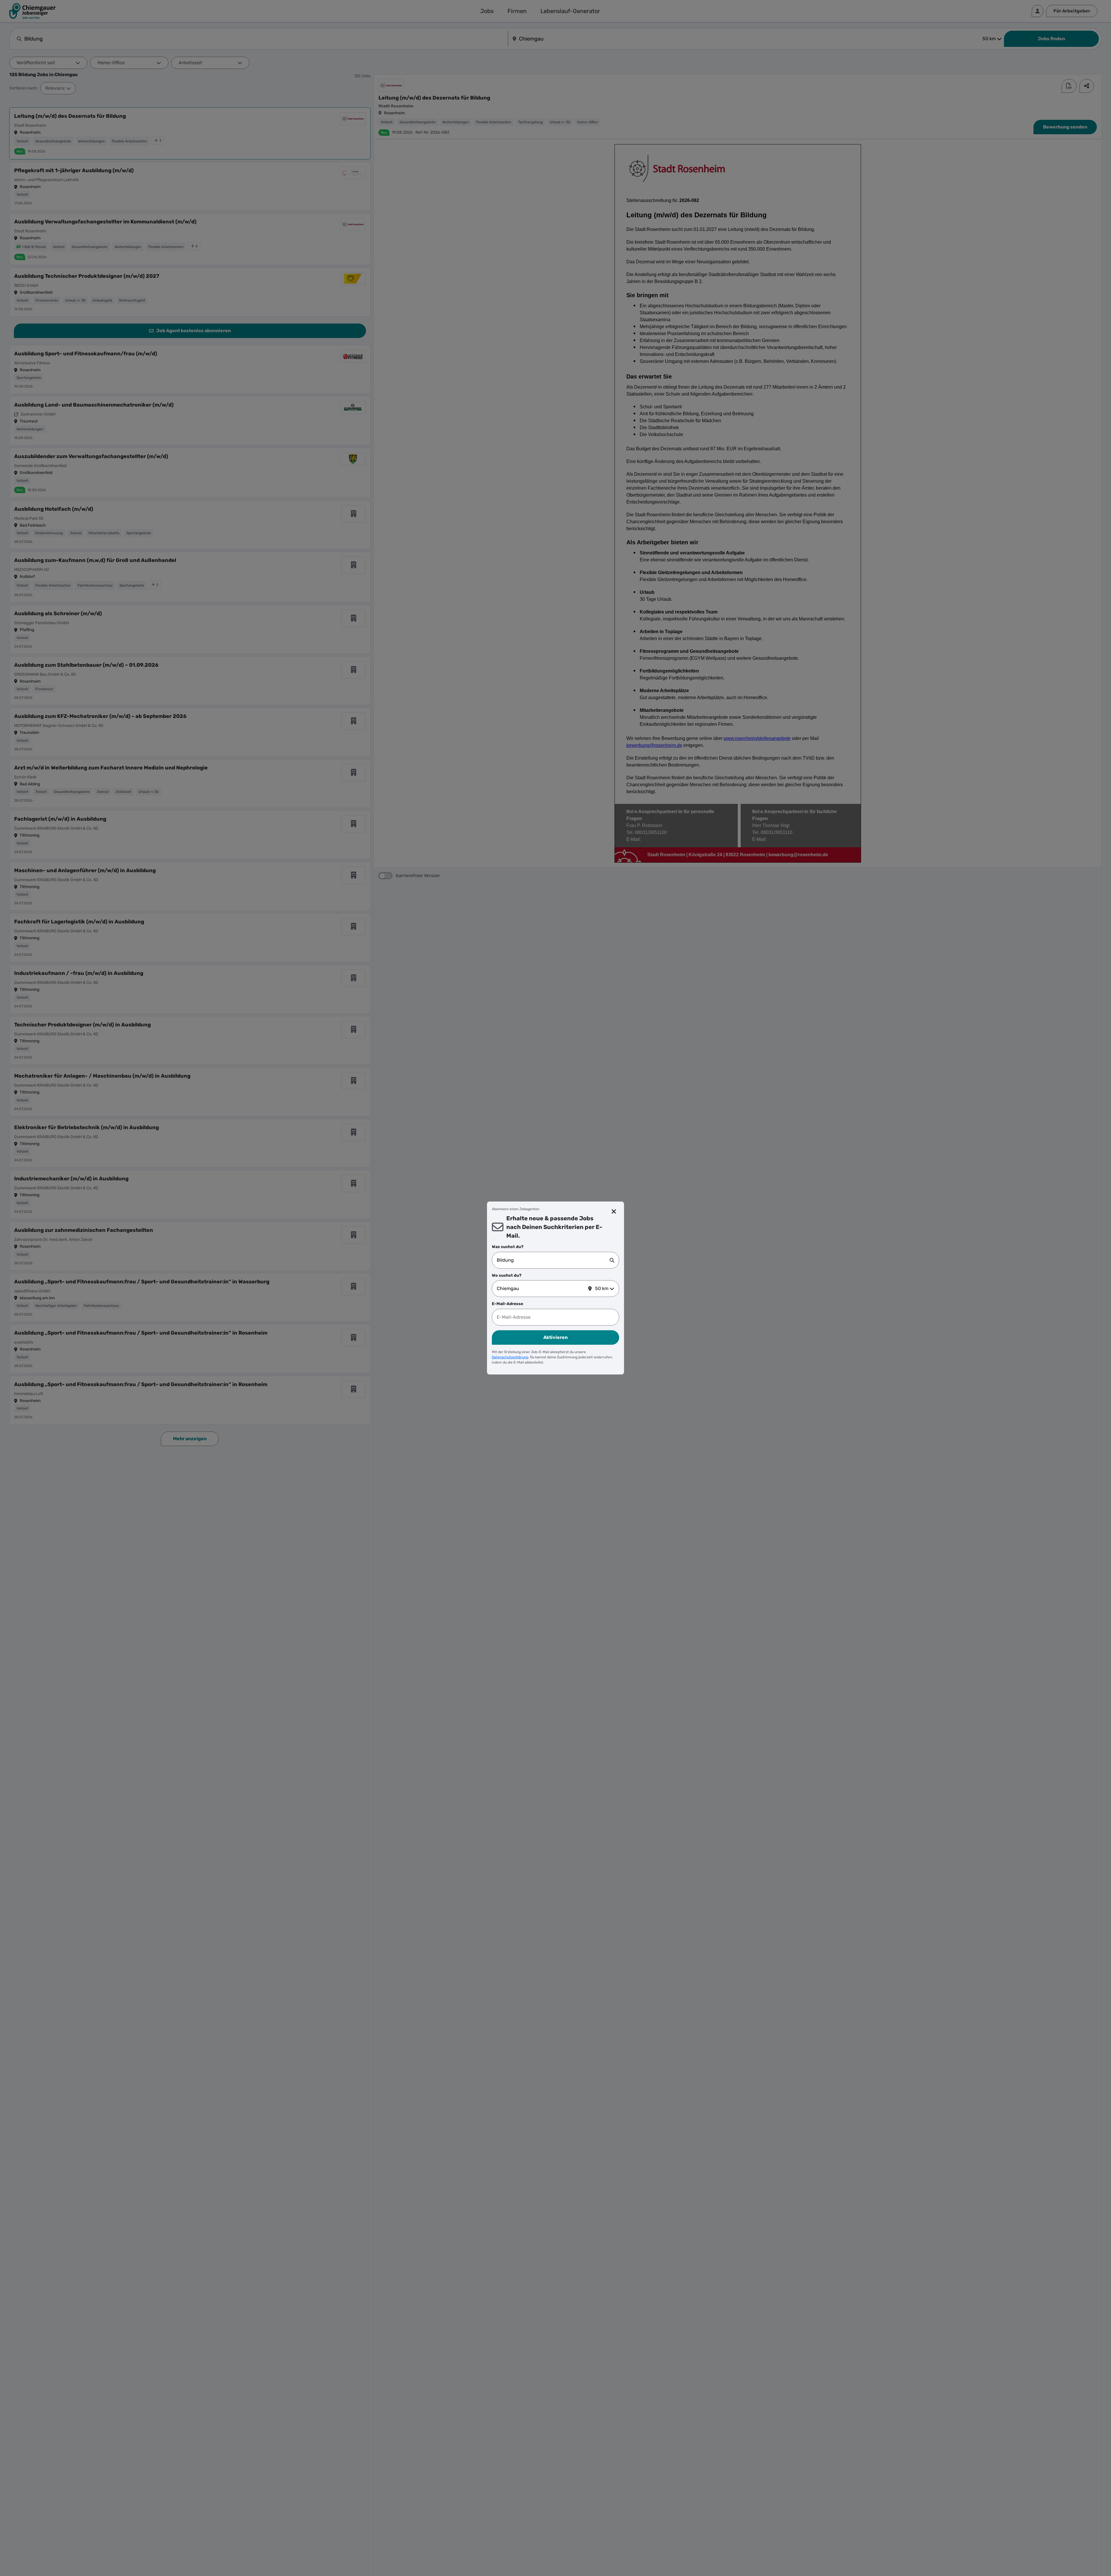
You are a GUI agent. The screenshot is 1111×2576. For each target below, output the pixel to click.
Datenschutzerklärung (510, 1357)
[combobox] (553, 1260)
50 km (602, 1288)
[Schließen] (614, 1212)
